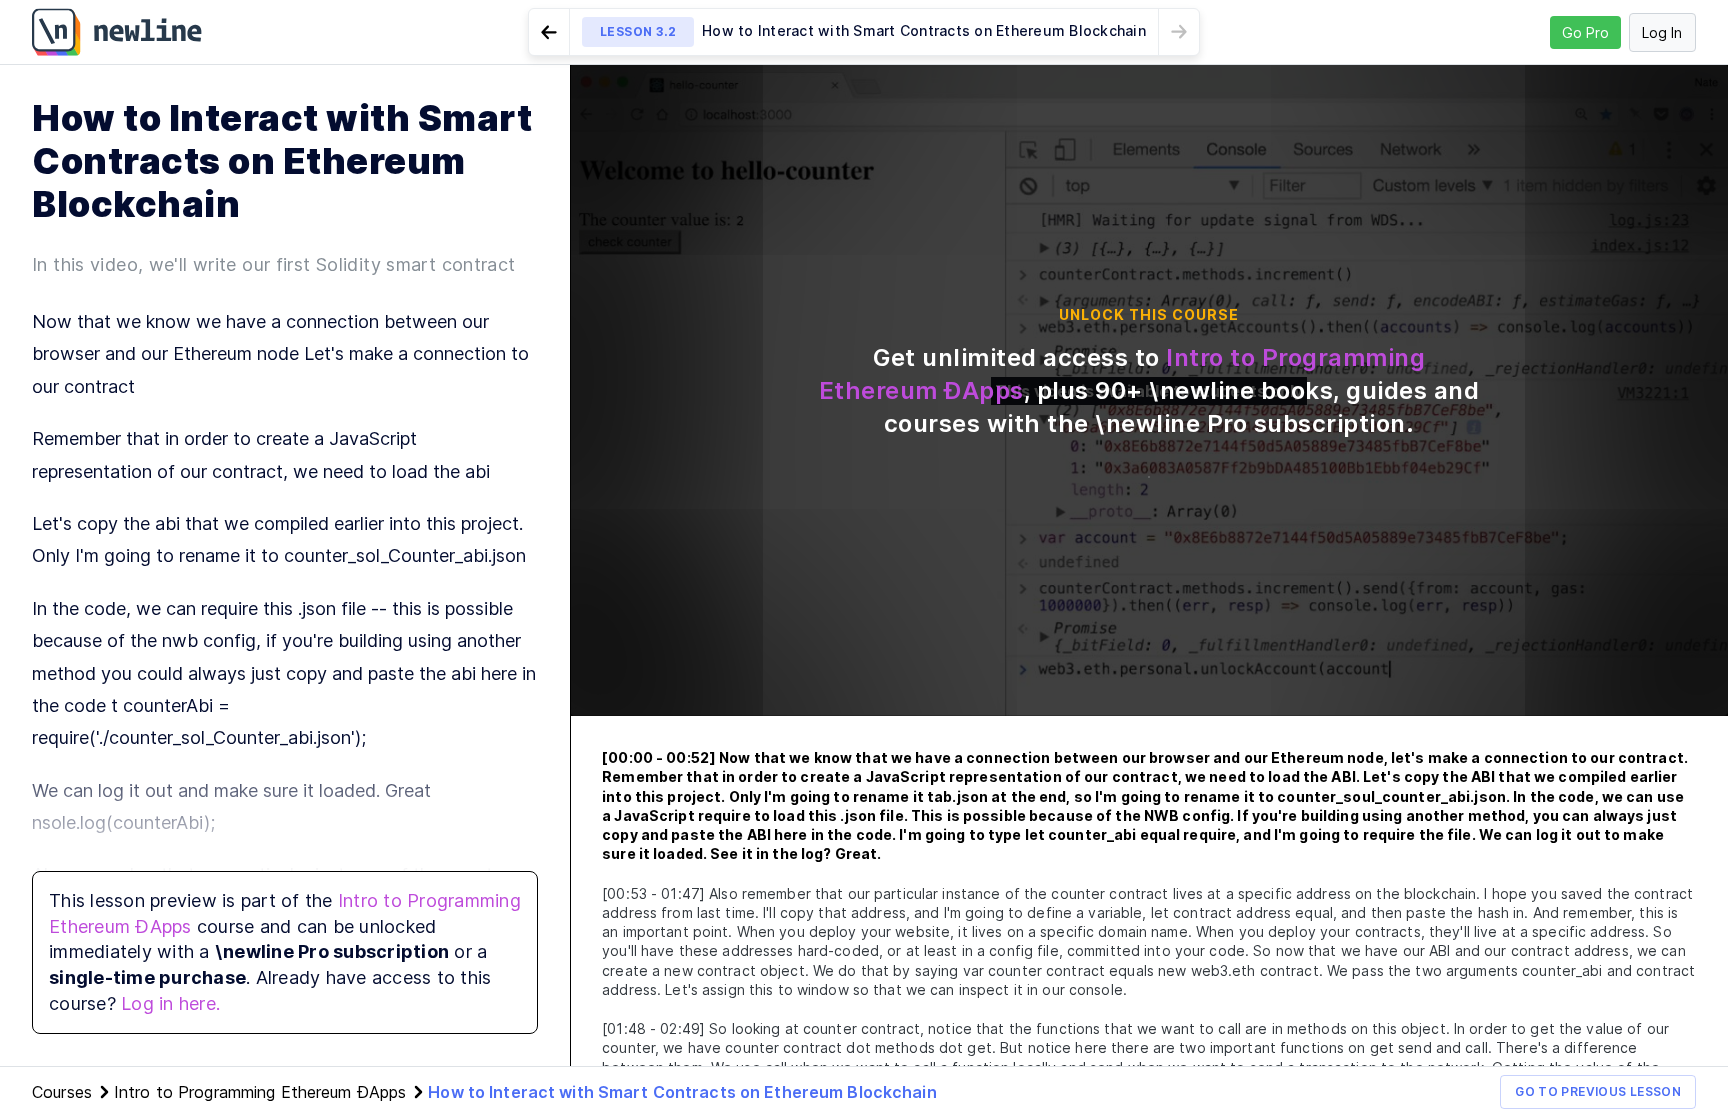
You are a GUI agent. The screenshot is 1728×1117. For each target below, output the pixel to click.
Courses (62, 1092)
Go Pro (1585, 32)
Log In (1662, 32)
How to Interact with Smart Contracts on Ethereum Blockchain (682, 1092)
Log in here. (170, 1003)
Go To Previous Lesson (1598, 1091)
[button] (864, 32)
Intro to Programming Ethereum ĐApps (260, 1092)
